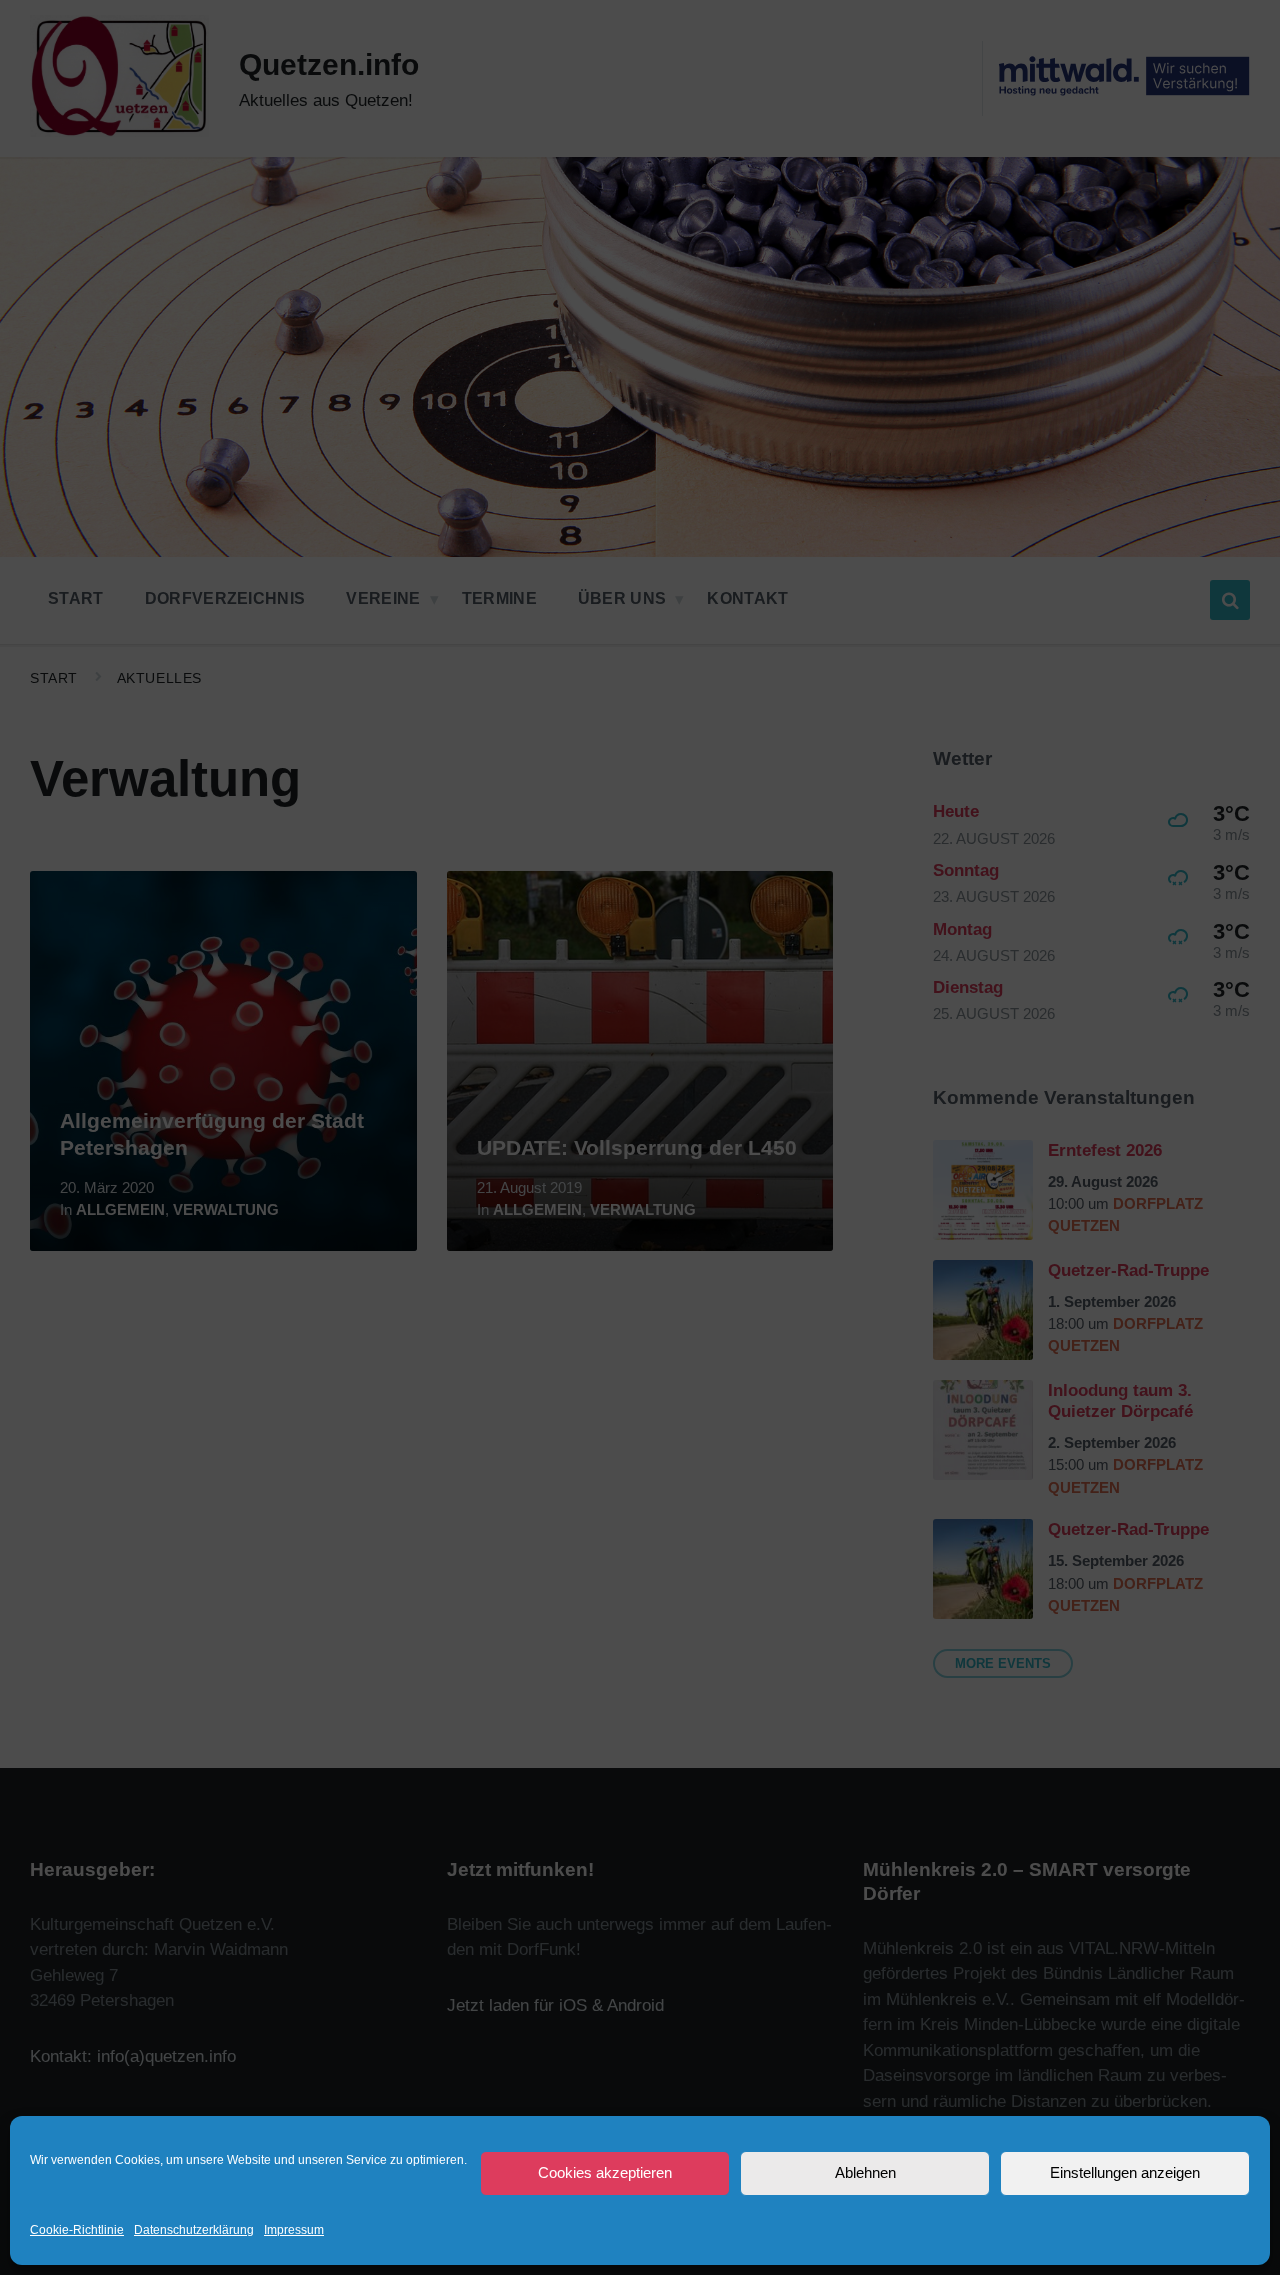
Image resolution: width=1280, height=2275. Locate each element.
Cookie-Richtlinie (77, 2230)
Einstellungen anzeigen (1125, 2172)
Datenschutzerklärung (194, 2230)
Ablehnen (865, 2172)
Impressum (294, 2230)
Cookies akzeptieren (605, 2172)
